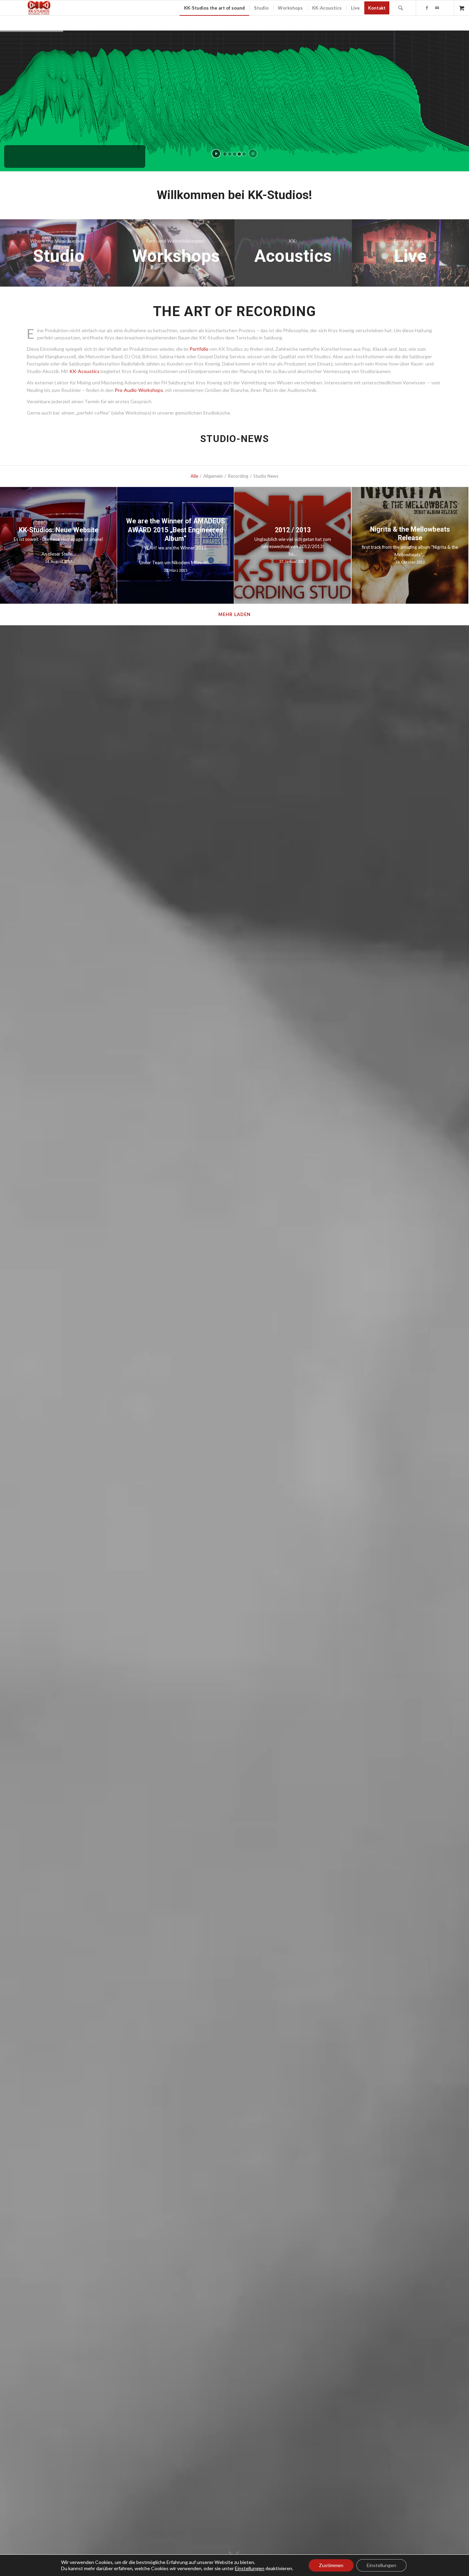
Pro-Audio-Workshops (139, 390)
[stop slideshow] (253, 154)
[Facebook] (427, 8)
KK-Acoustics (84, 371)
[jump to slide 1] (225, 154)
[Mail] (437, 8)
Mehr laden (235, 614)
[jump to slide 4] (239, 154)
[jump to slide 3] (235, 154)
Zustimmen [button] (331, 2565)
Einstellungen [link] (250, 2568)
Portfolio (199, 349)
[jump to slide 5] (244, 154)
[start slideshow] (216, 154)
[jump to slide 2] (230, 154)
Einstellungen (381, 2565)
